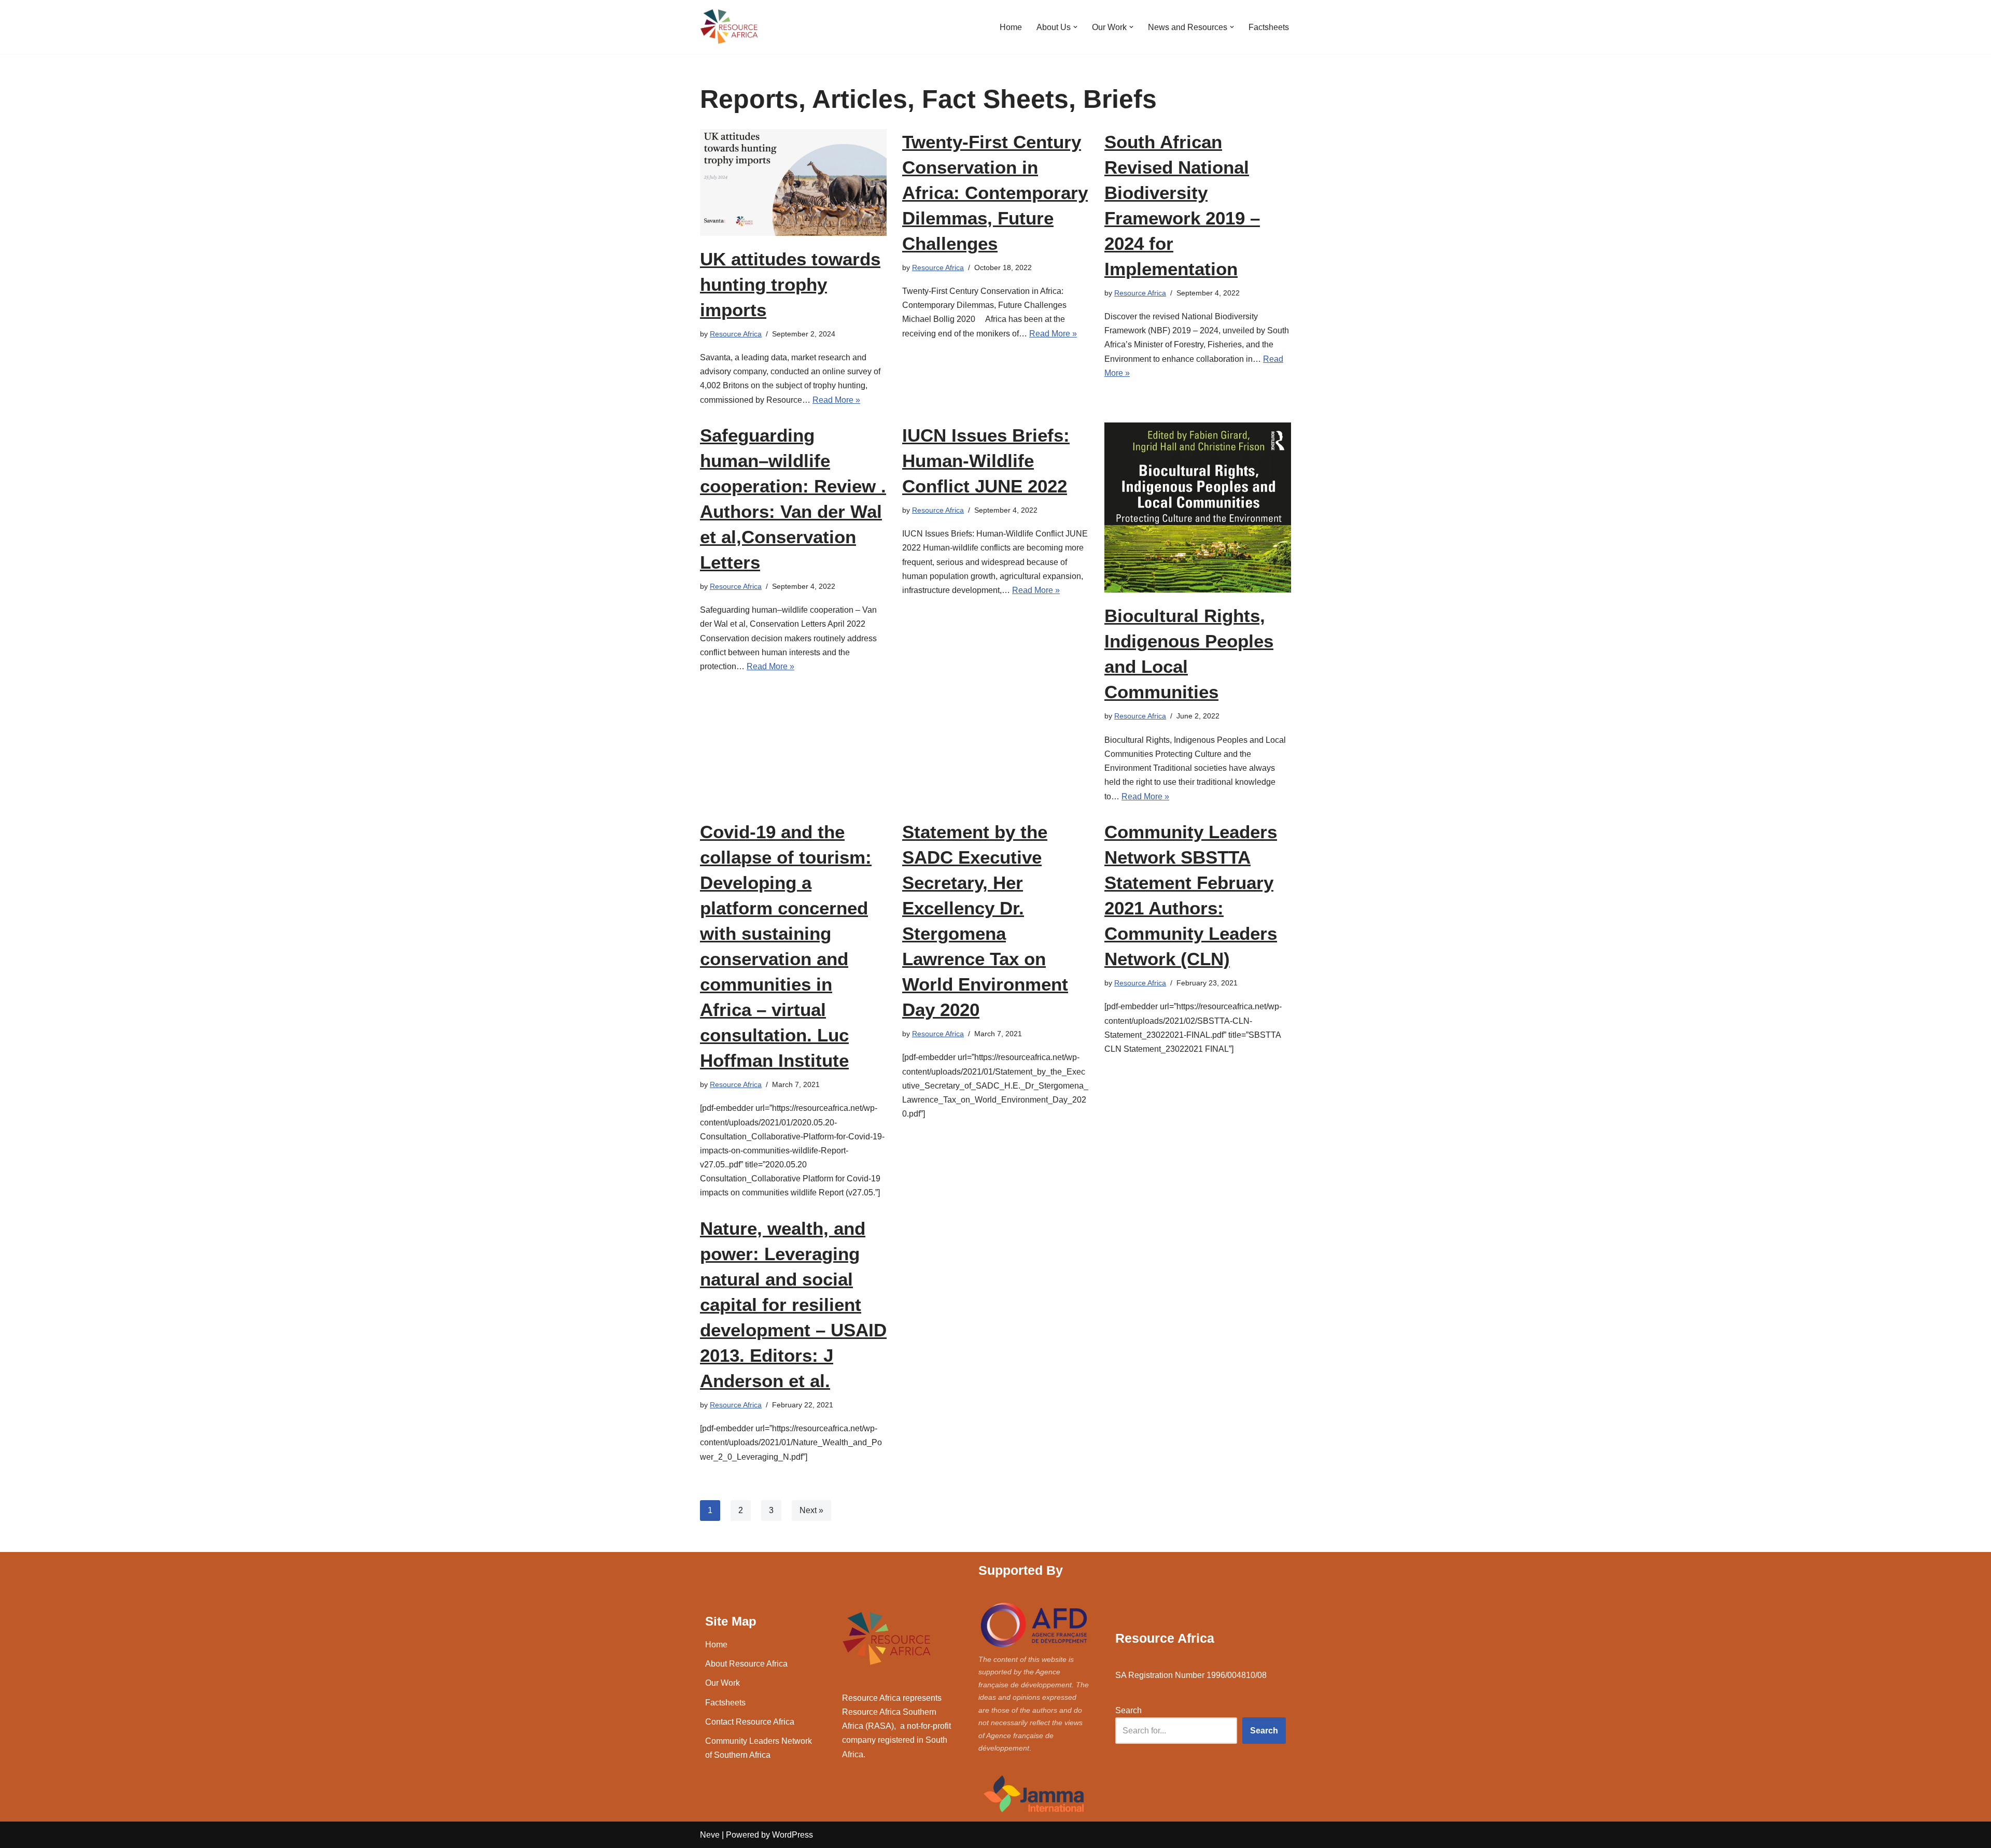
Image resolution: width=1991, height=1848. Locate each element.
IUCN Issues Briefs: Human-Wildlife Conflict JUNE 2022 (986, 461)
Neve (710, 1835)
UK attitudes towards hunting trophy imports (790, 284)
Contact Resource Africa (750, 1722)
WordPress (793, 1835)
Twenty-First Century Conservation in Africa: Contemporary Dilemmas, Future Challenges (995, 193)
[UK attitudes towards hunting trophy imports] (793, 182)
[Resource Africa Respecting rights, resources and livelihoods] (731, 27)
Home (1011, 27)
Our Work (723, 1683)
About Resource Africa (746, 1664)
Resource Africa (736, 334)
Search (1128, 1710)
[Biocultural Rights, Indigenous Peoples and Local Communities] (1198, 508)
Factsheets (1269, 27)
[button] (1075, 27)
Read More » (836, 400)
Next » (811, 1510)
